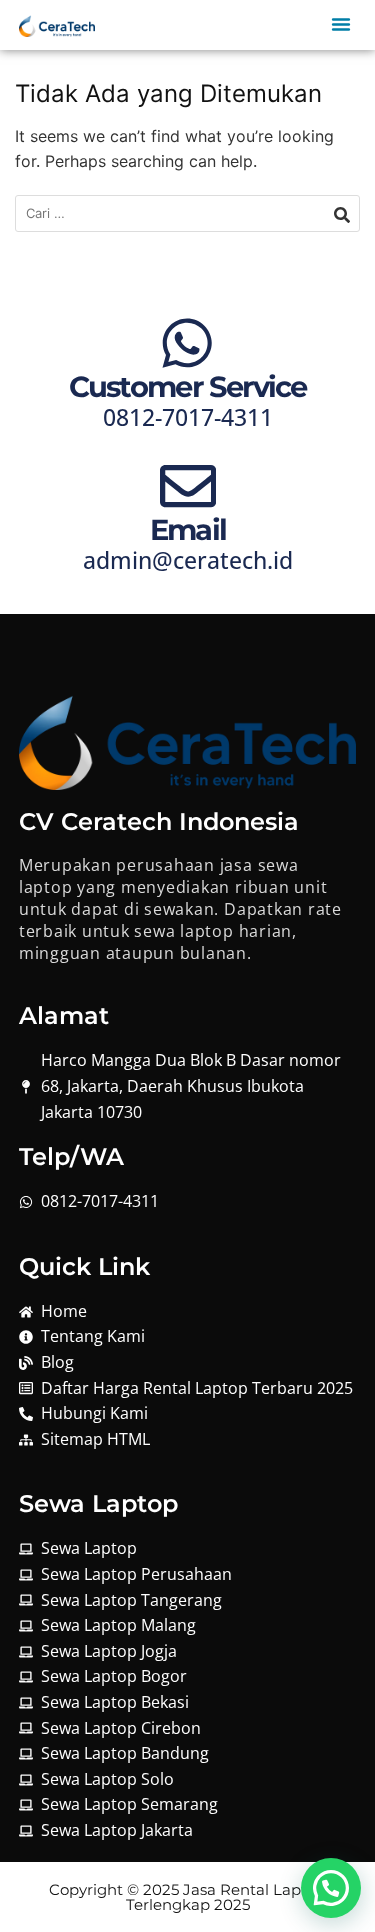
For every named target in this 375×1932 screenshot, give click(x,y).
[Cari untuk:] (187, 213)
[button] (341, 25)
